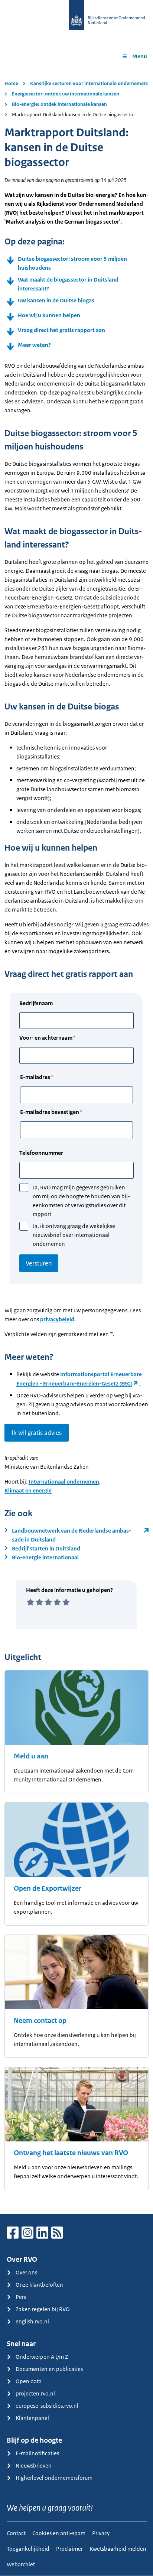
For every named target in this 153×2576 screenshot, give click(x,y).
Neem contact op (40, 2021)
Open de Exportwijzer (48, 1888)
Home (11, 83)
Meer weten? (34, 345)
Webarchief (21, 2564)
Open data (29, 2381)
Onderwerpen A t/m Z (42, 2357)
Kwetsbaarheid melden (118, 2549)
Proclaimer (69, 2549)
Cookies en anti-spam (59, 2533)
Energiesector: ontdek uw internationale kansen (66, 94)
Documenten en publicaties (49, 2369)
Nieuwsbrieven (34, 2465)
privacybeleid (57, 1319)
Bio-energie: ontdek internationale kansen (59, 104)
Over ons (26, 2272)
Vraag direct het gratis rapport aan (61, 330)
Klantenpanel (32, 2418)
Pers (21, 2297)
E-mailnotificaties (37, 2453)
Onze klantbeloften (39, 2285)
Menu (140, 56)
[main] (76, 1140)
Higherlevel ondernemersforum (54, 2478)
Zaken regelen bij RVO (43, 2309)
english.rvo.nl (32, 2321)
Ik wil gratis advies (37, 1433)
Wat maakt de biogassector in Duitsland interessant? (68, 284)
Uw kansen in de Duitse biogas (56, 300)
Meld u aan (31, 1756)
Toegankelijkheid (28, 2549)
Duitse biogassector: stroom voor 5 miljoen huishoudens (72, 263)
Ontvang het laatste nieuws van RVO (71, 2153)
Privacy (101, 2533)
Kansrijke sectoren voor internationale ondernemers (89, 83)
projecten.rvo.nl (35, 2393)
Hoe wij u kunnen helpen (49, 315)
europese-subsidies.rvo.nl (47, 2406)
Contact (16, 2533)
